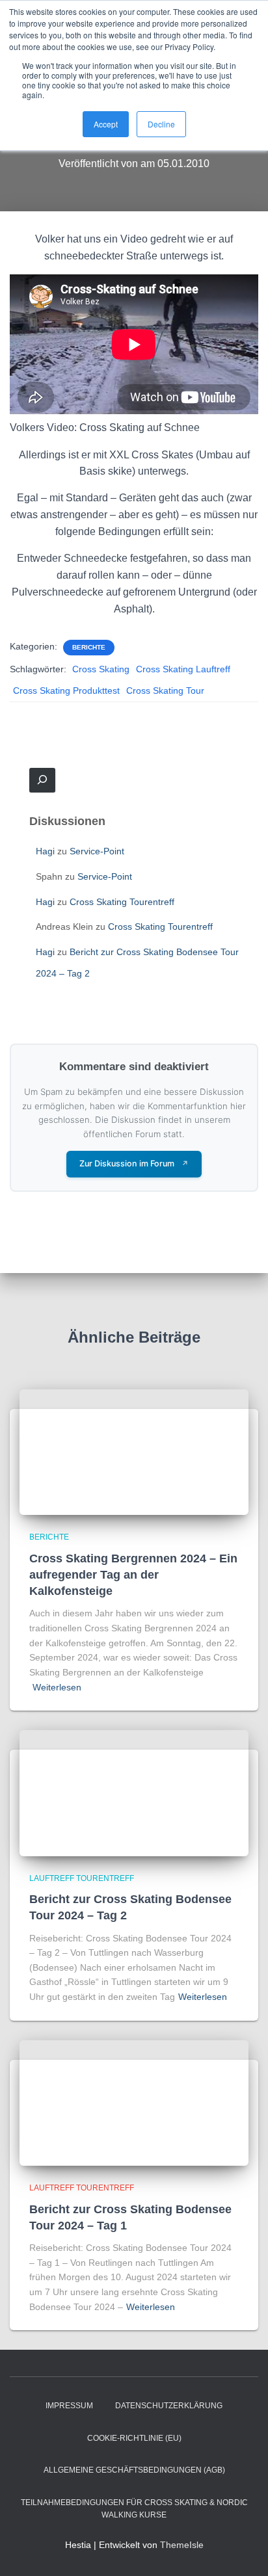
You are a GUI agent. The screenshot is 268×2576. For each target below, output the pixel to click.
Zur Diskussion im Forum (134, 1163)
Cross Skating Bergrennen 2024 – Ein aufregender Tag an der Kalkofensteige (133, 1575)
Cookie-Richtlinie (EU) (134, 2438)
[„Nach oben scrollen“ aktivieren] (242, 2550)
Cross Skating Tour (165, 690)
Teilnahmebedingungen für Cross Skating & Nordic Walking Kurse (134, 2509)
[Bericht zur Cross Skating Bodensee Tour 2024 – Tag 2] (134, 1793)
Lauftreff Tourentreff (82, 1878)
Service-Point (97, 851)
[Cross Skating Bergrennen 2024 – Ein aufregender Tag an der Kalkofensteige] (134, 1451)
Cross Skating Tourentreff (122, 902)
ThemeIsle (182, 2545)
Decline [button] (161, 124)
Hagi (45, 851)
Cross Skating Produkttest (66, 690)
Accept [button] (106, 124)
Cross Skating (101, 669)
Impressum (69, 2406)
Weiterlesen (57, 1687)
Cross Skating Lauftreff (183, 669)
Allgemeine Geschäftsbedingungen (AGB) (134, 2470)
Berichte (89, 647)
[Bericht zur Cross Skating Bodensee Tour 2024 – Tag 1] (134, 2102)
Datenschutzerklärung (169, 2406)
